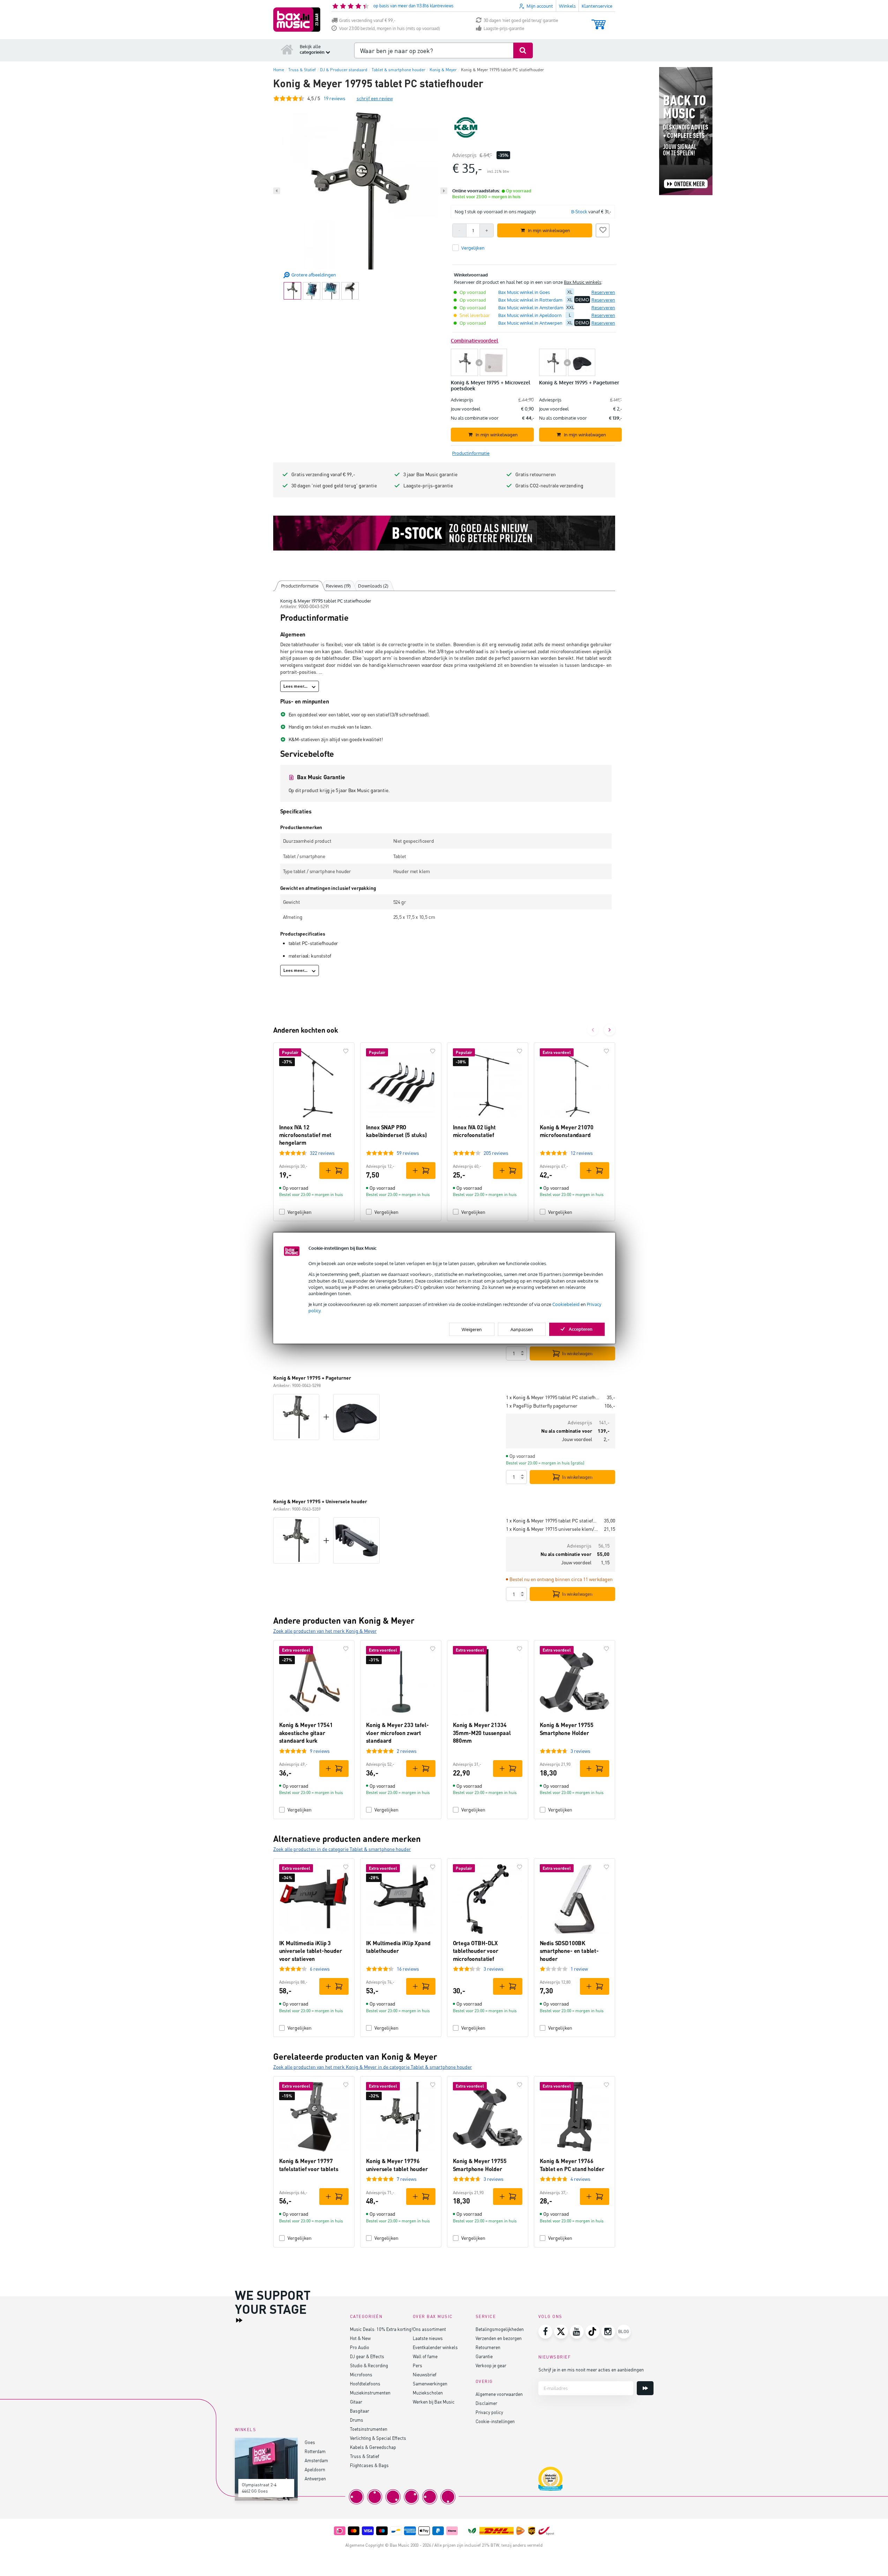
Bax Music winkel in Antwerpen (530, 323)
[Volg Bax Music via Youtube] (577, 2332)
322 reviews (322, 1153)
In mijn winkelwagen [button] (549, 230)
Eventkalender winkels (435, 2347)
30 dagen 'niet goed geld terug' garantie (521, 20)
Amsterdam (316, 2460)
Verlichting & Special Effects (378, 2438)
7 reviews (407, 2179)
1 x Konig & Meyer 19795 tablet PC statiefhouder (554, 1397)
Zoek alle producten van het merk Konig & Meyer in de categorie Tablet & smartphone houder (373, 2067)
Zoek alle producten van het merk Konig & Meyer (325, 1631)
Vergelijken (300, 1212)
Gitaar (356, 2402)
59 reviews (408, 1153)
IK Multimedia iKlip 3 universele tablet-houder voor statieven (311, 1951)
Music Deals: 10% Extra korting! (381, 2329)
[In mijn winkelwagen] (334, 1171)
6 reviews (320, 1969)
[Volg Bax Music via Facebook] (545, 2332)
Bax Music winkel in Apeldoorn (530, 315)
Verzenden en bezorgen (499, 2338)
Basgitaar (360, 2411)
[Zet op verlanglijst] (603, 229)
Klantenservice (597, 6)
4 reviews (580, 2179)
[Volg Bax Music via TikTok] (592, 2332)
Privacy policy (489, 2412)
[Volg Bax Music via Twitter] (561, 2332)
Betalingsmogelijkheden (500, 2329)
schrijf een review (375, 98)
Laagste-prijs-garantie (504, 28)
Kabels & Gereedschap (373, 2447)
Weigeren (472, 1329)
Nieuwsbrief (425, 2374)
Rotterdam (315, 2451)
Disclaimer (486, 2403)
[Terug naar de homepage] (287, 49)
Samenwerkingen (430, 2383)
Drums (357, 2420)
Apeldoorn (315, 2469)
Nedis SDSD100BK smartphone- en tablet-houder (569, 1951)
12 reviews (582, 1153)
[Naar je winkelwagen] (599, 21)
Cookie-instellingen (495, 2421)
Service (486, 2316)
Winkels (567, 6)
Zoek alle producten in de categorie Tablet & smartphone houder (342, 1849)
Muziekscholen (428, 2393)
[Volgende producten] (610, 1030)
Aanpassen (522, 1329)
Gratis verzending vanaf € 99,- (367, 20)
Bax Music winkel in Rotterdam (530, 300)
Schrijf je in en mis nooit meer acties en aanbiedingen (591, 2370)
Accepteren (581, 1329)
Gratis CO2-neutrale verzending (549, 485)
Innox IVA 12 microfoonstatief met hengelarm (305, 1135)
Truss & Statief (365, 2456)
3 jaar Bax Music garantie (430, 474)
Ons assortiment (429, 2329)
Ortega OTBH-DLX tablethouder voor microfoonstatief (476, 1951)
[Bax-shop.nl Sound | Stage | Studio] (297, 20)
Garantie (484, 2356)
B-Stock (579, 212)
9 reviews (320, 1751)
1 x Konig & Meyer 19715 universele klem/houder (552, 1529)
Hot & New (360, 2338)
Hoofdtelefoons (365, 2383)
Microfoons (361, 2374)
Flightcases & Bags (369, 2465)
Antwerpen (315, 2478)
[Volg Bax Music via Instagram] (608, 2332)
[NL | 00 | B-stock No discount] (444, 533)
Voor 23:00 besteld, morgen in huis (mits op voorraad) (390, 28)
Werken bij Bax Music (434, 2402)
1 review (579, 1969)
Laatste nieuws (428, 2338)
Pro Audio (360, 2347)
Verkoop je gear (491, 2365)
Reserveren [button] (603, 292)
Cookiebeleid (566, 1304)
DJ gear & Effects (367, 2356)
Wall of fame (425, 2356)
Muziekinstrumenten (370, 2393)
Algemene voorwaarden (499, 2394)
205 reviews (496, 1153)
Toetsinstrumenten (369, 2429)
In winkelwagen (577, 1353)
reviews (334, 98)
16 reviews (408, 1969)
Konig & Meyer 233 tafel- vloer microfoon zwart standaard (397, 1733)
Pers (417, 2365)
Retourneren (488, 2347)
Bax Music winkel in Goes (524, 292)
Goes (310, 2442)
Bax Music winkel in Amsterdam (531, 308)
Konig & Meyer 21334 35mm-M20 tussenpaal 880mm (482, 1733)
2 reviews (407, 1751)
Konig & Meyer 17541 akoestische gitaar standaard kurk (306, 1733)
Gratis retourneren (536, 474)
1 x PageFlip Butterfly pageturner (542, 1406)
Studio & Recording (369, 2365)
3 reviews (580, 1751)
